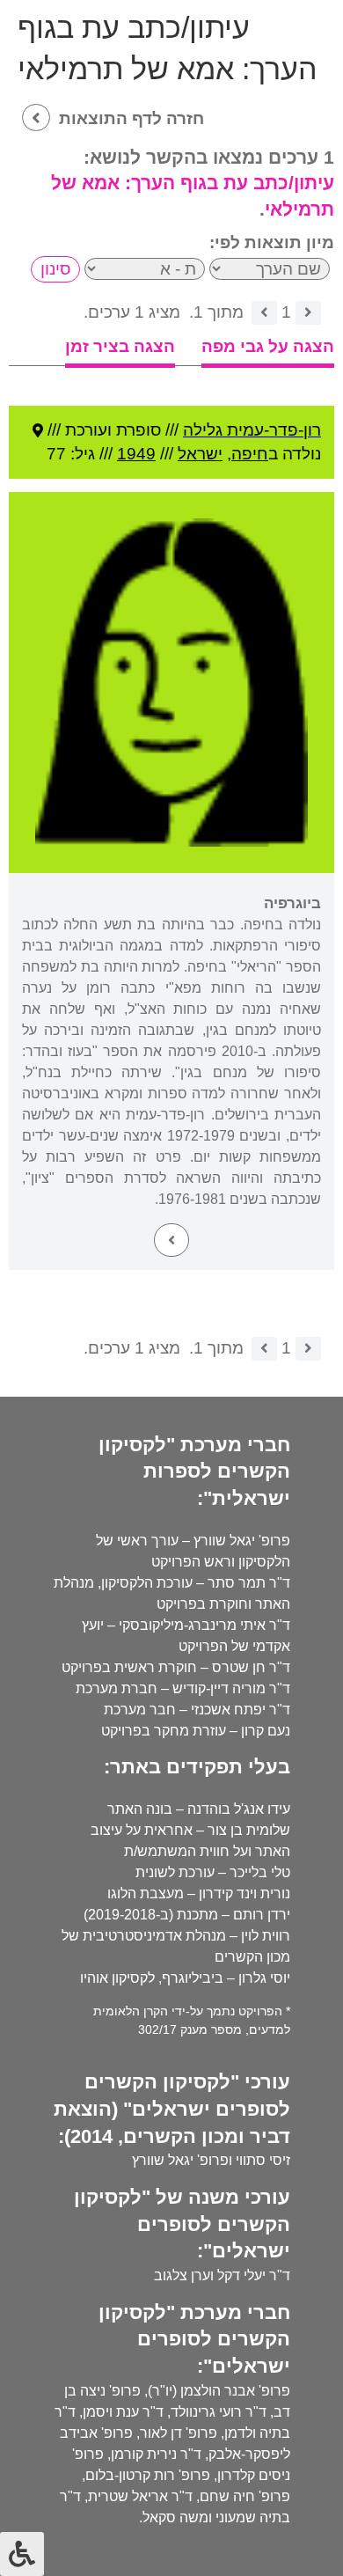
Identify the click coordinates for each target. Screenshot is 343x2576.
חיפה (250, 454)
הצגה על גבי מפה (268, 346)
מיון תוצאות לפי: (272, 242)
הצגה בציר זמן (120, 346)
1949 (136, 454)
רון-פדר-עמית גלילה (252, 430)
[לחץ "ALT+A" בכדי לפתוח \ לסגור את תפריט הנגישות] (22, 2554)
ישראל (200, 454)
